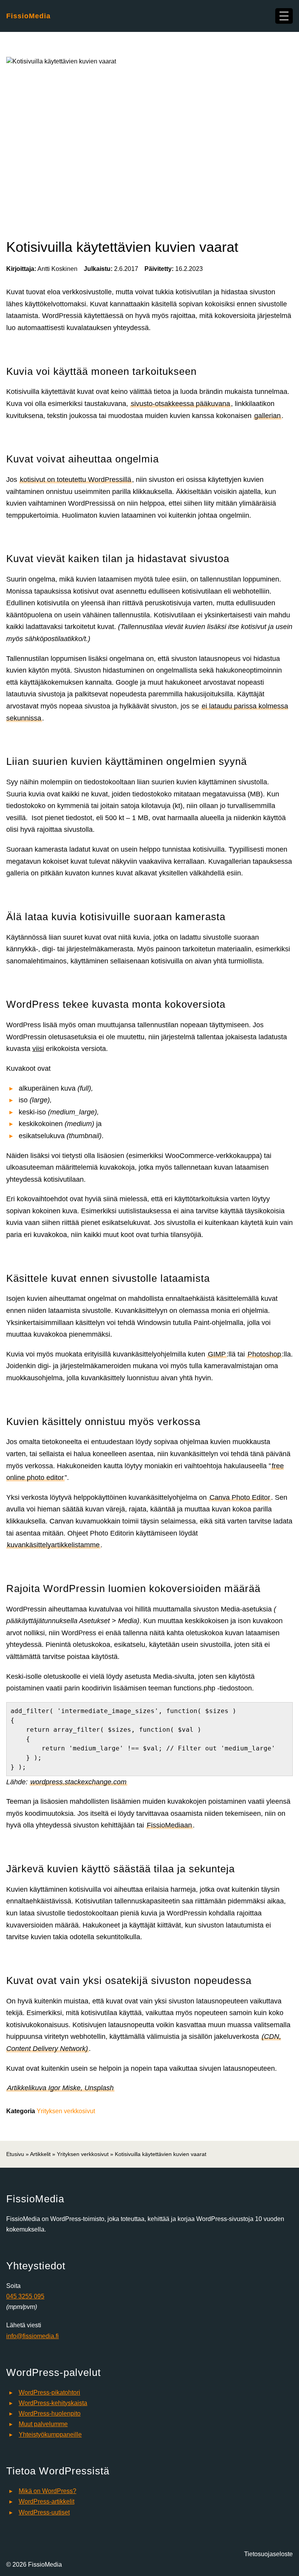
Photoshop (264, 1354)
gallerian (267, 416)
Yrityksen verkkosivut (66, 2111)
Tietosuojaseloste (268, 2554)
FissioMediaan (169, 1825)
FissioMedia (28, 16)
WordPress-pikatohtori (49, 2392)
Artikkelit (40, 2154)
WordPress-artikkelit (47, 2501)
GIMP (217, 1354)
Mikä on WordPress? (47, 2491)
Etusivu (15, 2154)
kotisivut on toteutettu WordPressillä (76, 480)
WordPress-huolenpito (50, 2413)
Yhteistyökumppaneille (50, 2435)
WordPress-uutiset (44, 2512)
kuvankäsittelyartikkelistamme (53, 1545)
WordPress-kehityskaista (53, 2403)
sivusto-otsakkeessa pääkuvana (180, 404)
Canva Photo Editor (240, 1497)
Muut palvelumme (43, 2424)
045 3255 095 (25, 2296)
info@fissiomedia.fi (33, 2336)
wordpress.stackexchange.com (78, 1782)
